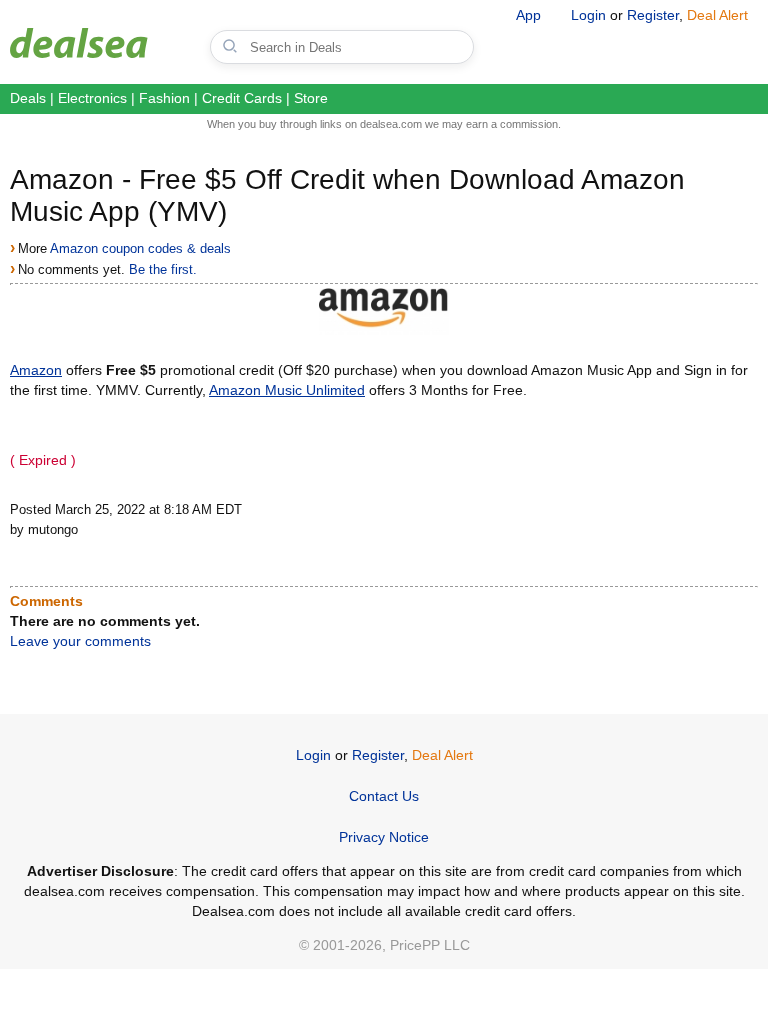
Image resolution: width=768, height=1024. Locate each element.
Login (588, 15)
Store (311, 98)
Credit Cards (242, 98)
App (528, 15)
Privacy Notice (384, 837)
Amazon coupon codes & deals (140, 248)
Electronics (92, 98)
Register (653, 15)
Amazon (36, 370)
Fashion (164, 98)
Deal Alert (717, 15)
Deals (28, 98)
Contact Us (384, 796)
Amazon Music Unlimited (287, 390)
